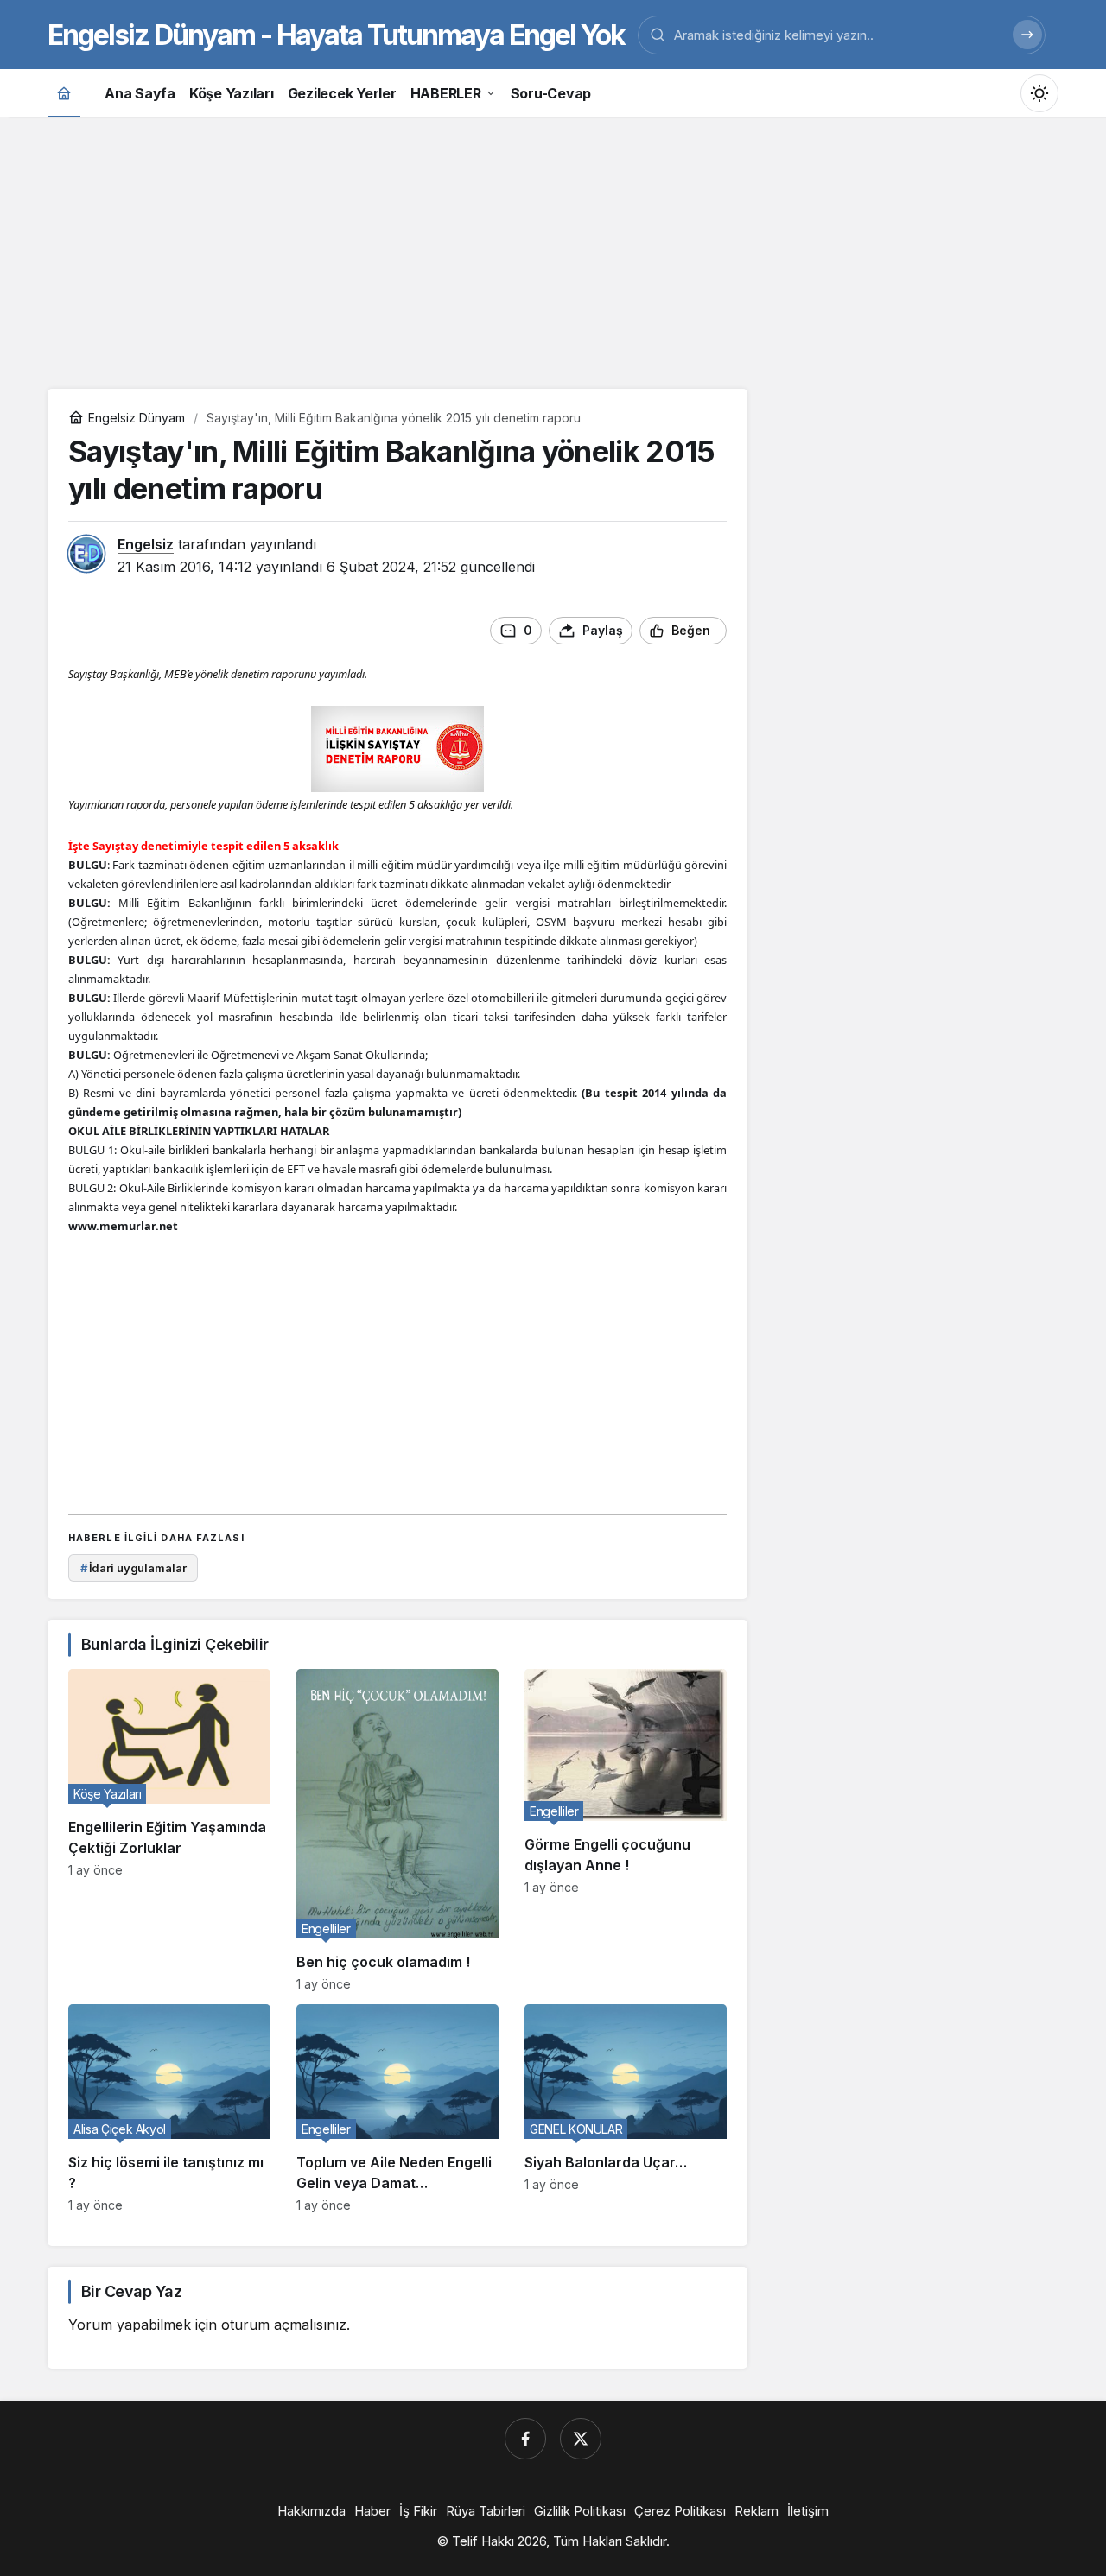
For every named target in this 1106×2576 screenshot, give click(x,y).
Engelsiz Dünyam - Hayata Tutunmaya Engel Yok (336, 35)
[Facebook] (525, 2439)
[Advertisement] (553, 251)
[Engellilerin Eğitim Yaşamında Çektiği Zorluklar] (169, 1830)
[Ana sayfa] (64, 93)
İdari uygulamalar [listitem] (133, 1568)
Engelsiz (146, 544)
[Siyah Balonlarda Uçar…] (626, 2108)
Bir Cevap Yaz (131, 2291)
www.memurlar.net (123, 1226)
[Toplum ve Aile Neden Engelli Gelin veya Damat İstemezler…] (397, 2108)
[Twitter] (581, 2439)
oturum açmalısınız (284, 2325)
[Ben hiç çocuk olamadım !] (397, 1830)
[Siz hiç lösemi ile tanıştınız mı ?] (169, 2108)
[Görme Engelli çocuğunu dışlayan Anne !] (626, 1830)
